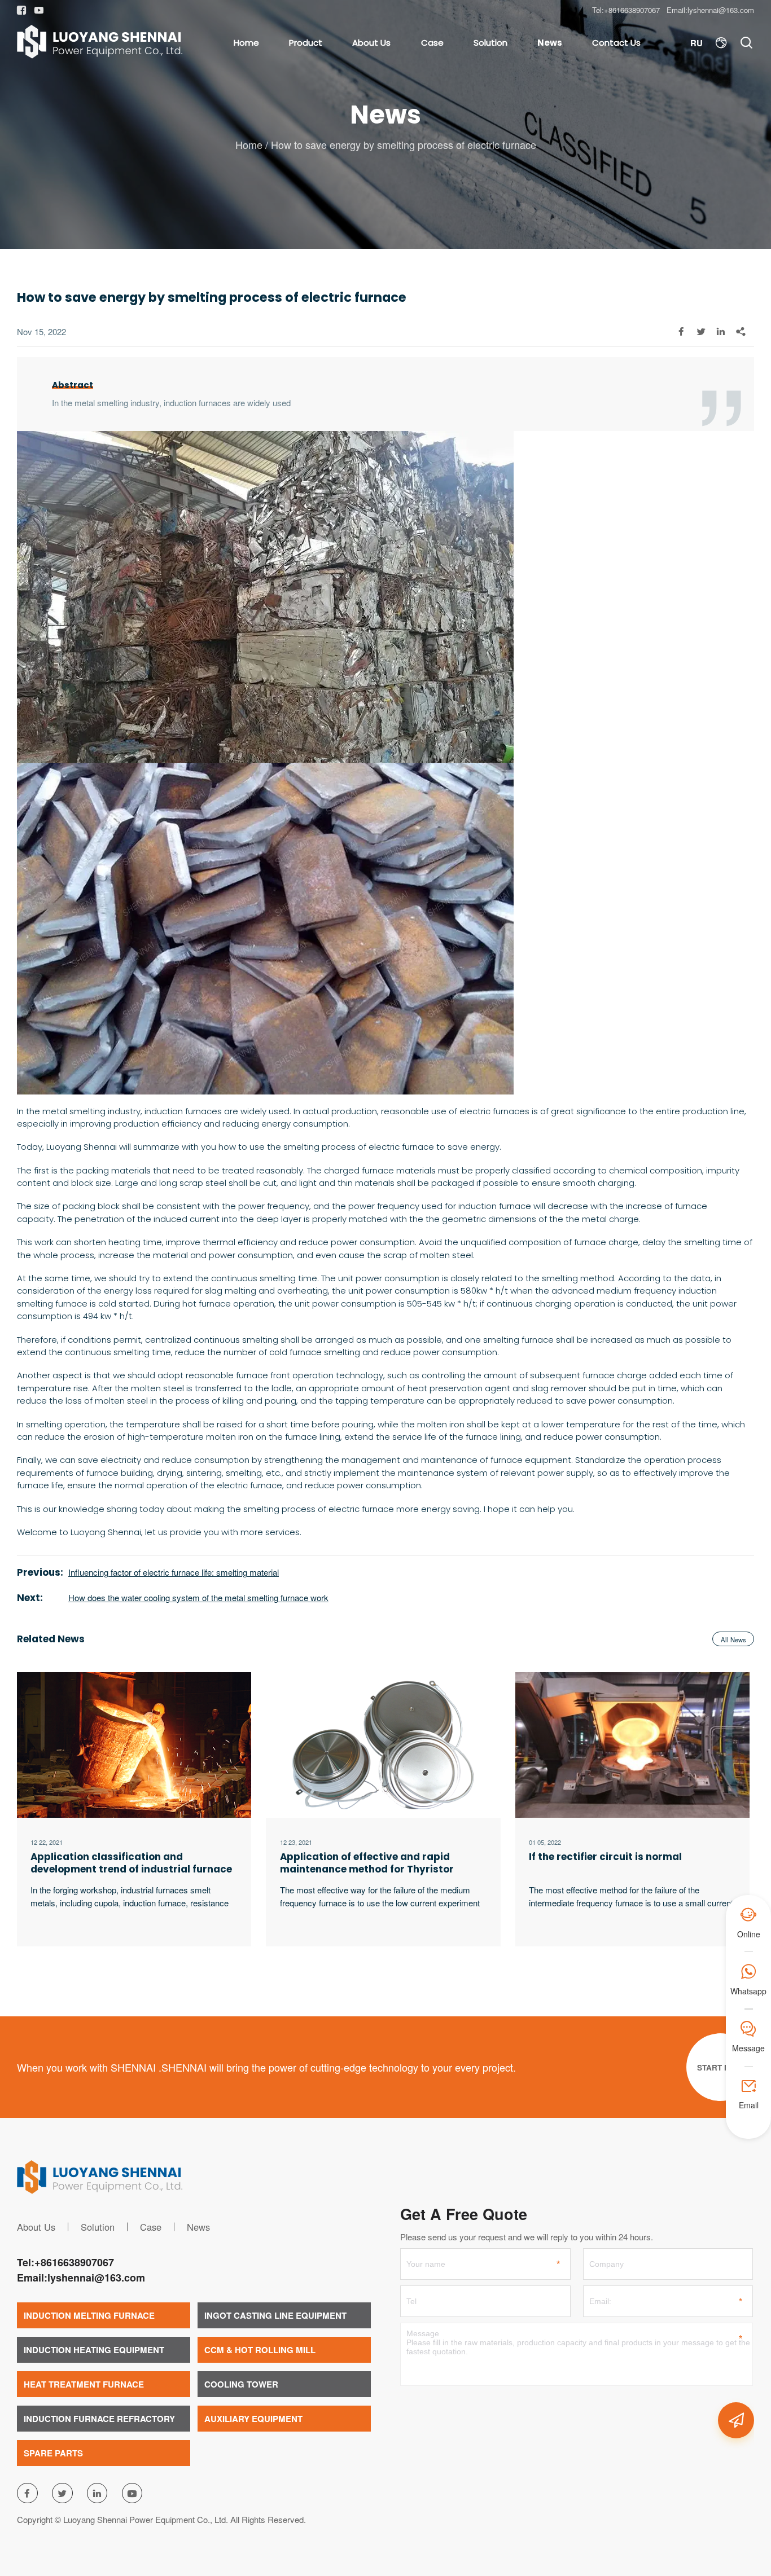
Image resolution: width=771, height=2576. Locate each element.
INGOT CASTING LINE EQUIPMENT (275, 2315)
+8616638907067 (632, 10)
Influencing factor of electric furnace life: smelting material (174, 1572)
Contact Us (616, 43)
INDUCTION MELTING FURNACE (89, 2315)
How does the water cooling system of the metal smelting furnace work (198, 1597)
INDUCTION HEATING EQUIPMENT (94, 2350)
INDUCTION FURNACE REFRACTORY (99, 2419)
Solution (490, 43)
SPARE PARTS (53, 2453)
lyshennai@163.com (721, 10)
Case (432, 43)
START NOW (720, 2067)
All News (733, 1639)
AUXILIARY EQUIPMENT (253, 2419)
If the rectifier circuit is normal (605, 1857)
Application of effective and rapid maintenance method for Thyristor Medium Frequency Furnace (367, 1863)
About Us (371, 43)
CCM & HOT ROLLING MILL (260, 2350)
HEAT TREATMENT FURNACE (84, 2384)
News (550, 43)
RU (696, 43)
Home (246, 43)
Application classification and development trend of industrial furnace (131, 1863)
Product (306, 43)
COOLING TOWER (241, 2384)
